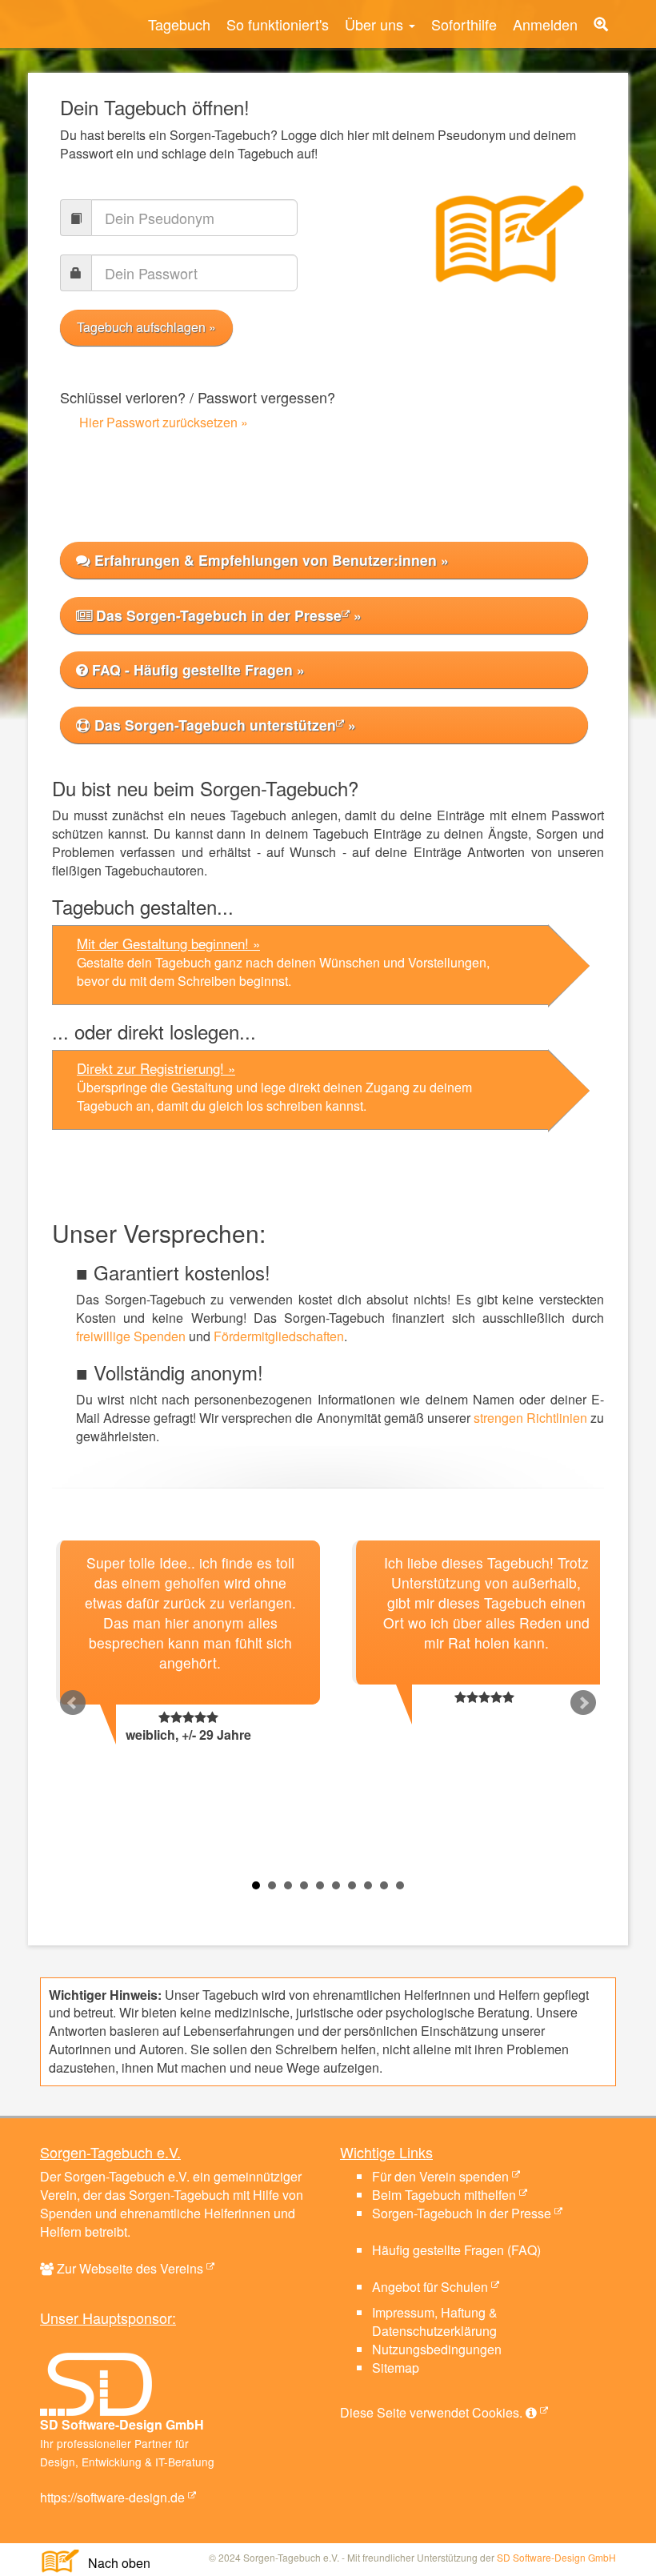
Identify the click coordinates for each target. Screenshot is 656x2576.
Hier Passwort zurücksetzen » (164, 422)
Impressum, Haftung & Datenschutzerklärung (435, 2322)
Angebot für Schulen (430, 2287)
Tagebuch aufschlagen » (146, 327)
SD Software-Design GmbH (556, 2557)
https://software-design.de (112, 2497)
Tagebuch (179, 24)
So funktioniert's (278, 24)
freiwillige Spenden (131, 1336)
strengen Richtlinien (530, 1418)
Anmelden (545, 24)
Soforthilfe (464, 24)
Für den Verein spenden (440, 2176)
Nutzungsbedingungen (437, 2349)
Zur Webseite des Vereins (130, 2268)
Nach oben (113, 2563)
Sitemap (396, 2368)
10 (400, 1885)
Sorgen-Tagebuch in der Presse (462, 2213)
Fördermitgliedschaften (279, 1336)
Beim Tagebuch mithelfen (444, 2195)
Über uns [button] (376, 24)
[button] (601, 24)
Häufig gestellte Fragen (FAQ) (456, 2250)
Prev (73, 1703)
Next (583, 1703)
